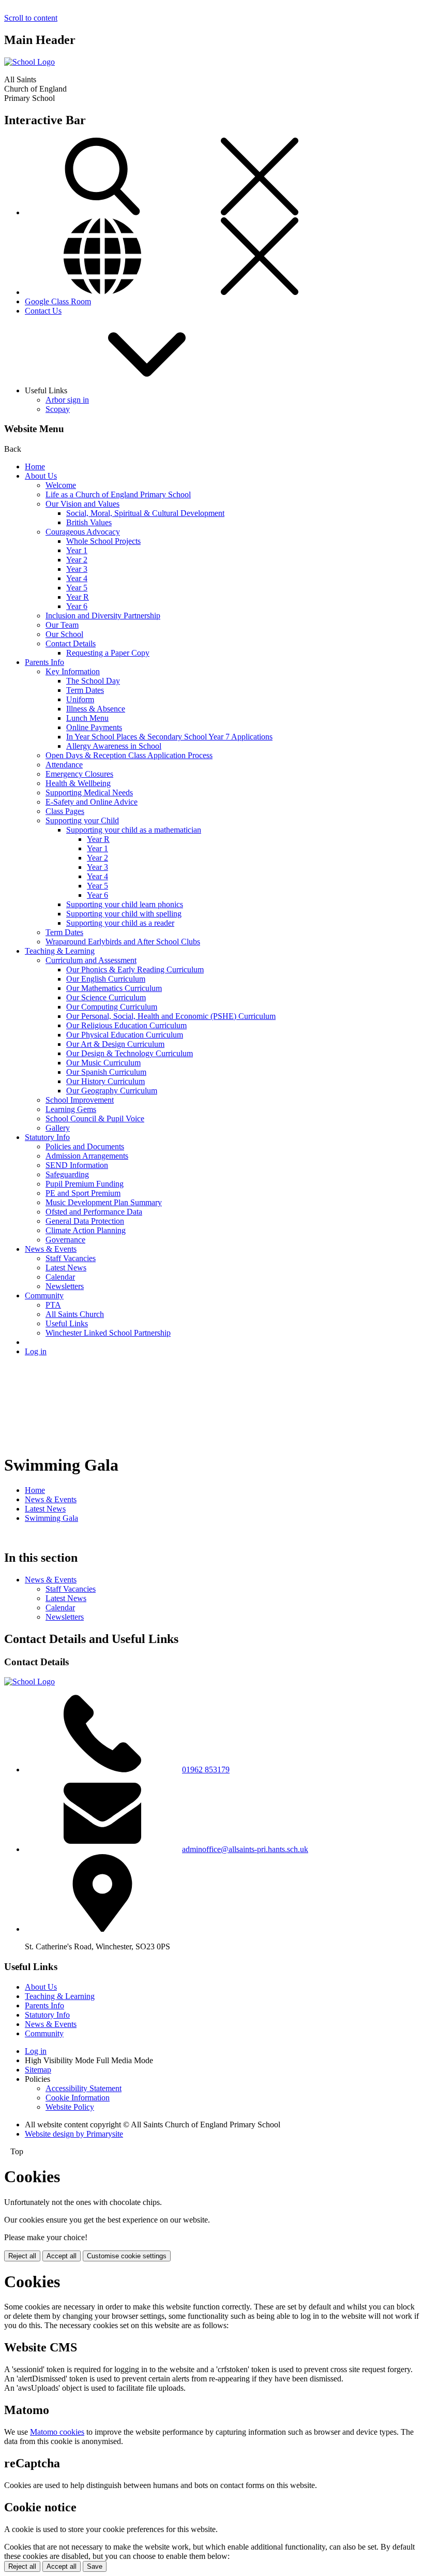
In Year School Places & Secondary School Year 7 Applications (169, 737)
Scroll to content (31, 18)
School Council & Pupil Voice (95, 1119)
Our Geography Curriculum (112, 1091)
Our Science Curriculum (106, 997)
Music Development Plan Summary (104, 1202)
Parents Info (44, 662)
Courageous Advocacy (83, 532)
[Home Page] (29, 62)
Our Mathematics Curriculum (114, 988)
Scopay (58, 409)
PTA (53, 1305)
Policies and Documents (85, 1146)
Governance (65, 1240)
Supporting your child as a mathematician (134, 830)
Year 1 (77, 550)
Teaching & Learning (60, 951)
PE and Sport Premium (83, 1193)
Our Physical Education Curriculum (125, 1035)
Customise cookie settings (127, 2256)
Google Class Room (58, 301)
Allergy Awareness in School (114, 746)
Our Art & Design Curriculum (115, 1044)
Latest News (66, 1268)
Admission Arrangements (87, 1156)
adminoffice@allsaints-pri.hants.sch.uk (245, 1849)
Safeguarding (67, 1174)
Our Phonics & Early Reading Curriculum (135, 969)
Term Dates (85, 690)
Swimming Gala (51, 1518)
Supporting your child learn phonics (125, 904)
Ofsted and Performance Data (94, 1212)
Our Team (62, 625)
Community (44, 1296)
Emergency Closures (79, 774)
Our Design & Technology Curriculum (130, 1053)
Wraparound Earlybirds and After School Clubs (123, 942)
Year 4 (77, 578)
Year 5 (77, 588)
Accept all (62, 2256)
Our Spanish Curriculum (106, 1072)
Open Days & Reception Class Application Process (129, 755)
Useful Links (67, 1323)
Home (35, 467)
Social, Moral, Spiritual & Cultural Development (145, 513)
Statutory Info (47, 1137)
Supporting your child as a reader (120, 923)
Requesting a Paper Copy (108, 653)
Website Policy (70, 2107)
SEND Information (77, 1165)
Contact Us (43, 311)
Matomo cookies (57, 2432)
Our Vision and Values (82, 504)
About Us (41, 476)
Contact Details (71, 643)
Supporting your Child (82, 820)
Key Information (73, 671)
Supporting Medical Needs (89, 793)
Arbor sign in (67, 400)
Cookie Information (78, 2098)
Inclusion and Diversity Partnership (103, 616)
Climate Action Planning (86, 1230)
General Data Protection (85, 1221)
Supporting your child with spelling (124, 914)
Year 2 (77, 560)
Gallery (58, 1128)
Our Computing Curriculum (112, 1007)
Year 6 (77, 606)
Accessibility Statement (84, 2088)
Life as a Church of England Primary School (118, 494)
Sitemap (38, 2070)
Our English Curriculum (106, 979)
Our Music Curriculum (103, 1063)
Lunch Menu (87, 718)
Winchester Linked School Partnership (108, 1333)
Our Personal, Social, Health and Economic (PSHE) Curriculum (171, 1016)
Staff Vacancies (71, 1258)
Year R (78, 597)
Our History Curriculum (105, 1081)
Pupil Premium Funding (85, 1184)
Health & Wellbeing (78, 783)
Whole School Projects (103, 541)
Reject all (22, 2256)
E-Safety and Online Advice (92, 802)
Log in (36, 1351)
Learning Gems (71, 1109)
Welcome (61, 485)
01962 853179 (206, 1770)
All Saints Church (75, 1314)
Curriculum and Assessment (91, 960)
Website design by (74, 2134)
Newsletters (65, 1286)
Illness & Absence (96, 709)
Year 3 (77, 569)
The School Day (93, 681)
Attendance (64, 765)
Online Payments (94, 727)
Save (95, 2566)
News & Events (51, 1249)
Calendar (60, 1277)
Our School (64, 634)
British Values (89, 522)
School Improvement (80, 1100)
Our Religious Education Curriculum (126, 1025)
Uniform (80, 699)
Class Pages (65, 811)
